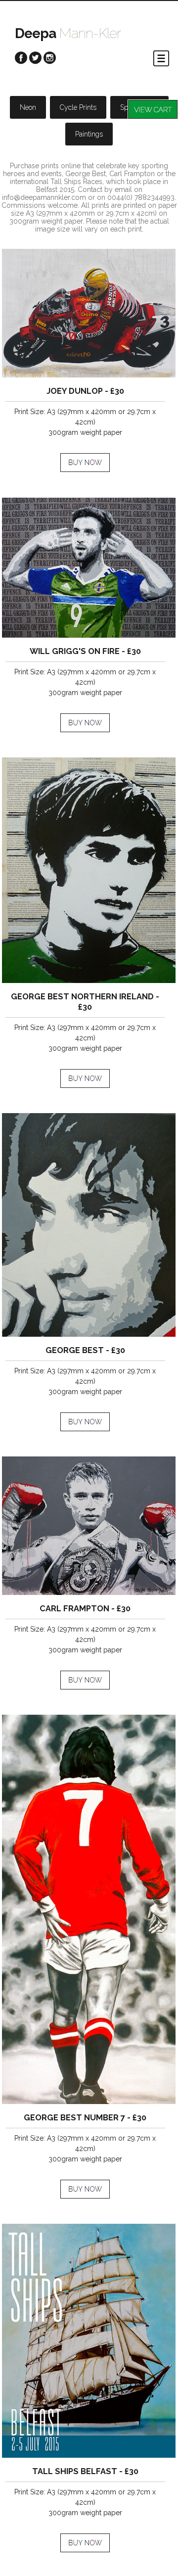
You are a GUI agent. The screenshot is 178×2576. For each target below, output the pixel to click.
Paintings (89, 134)
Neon (28, 107)
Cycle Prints (78, 107)
